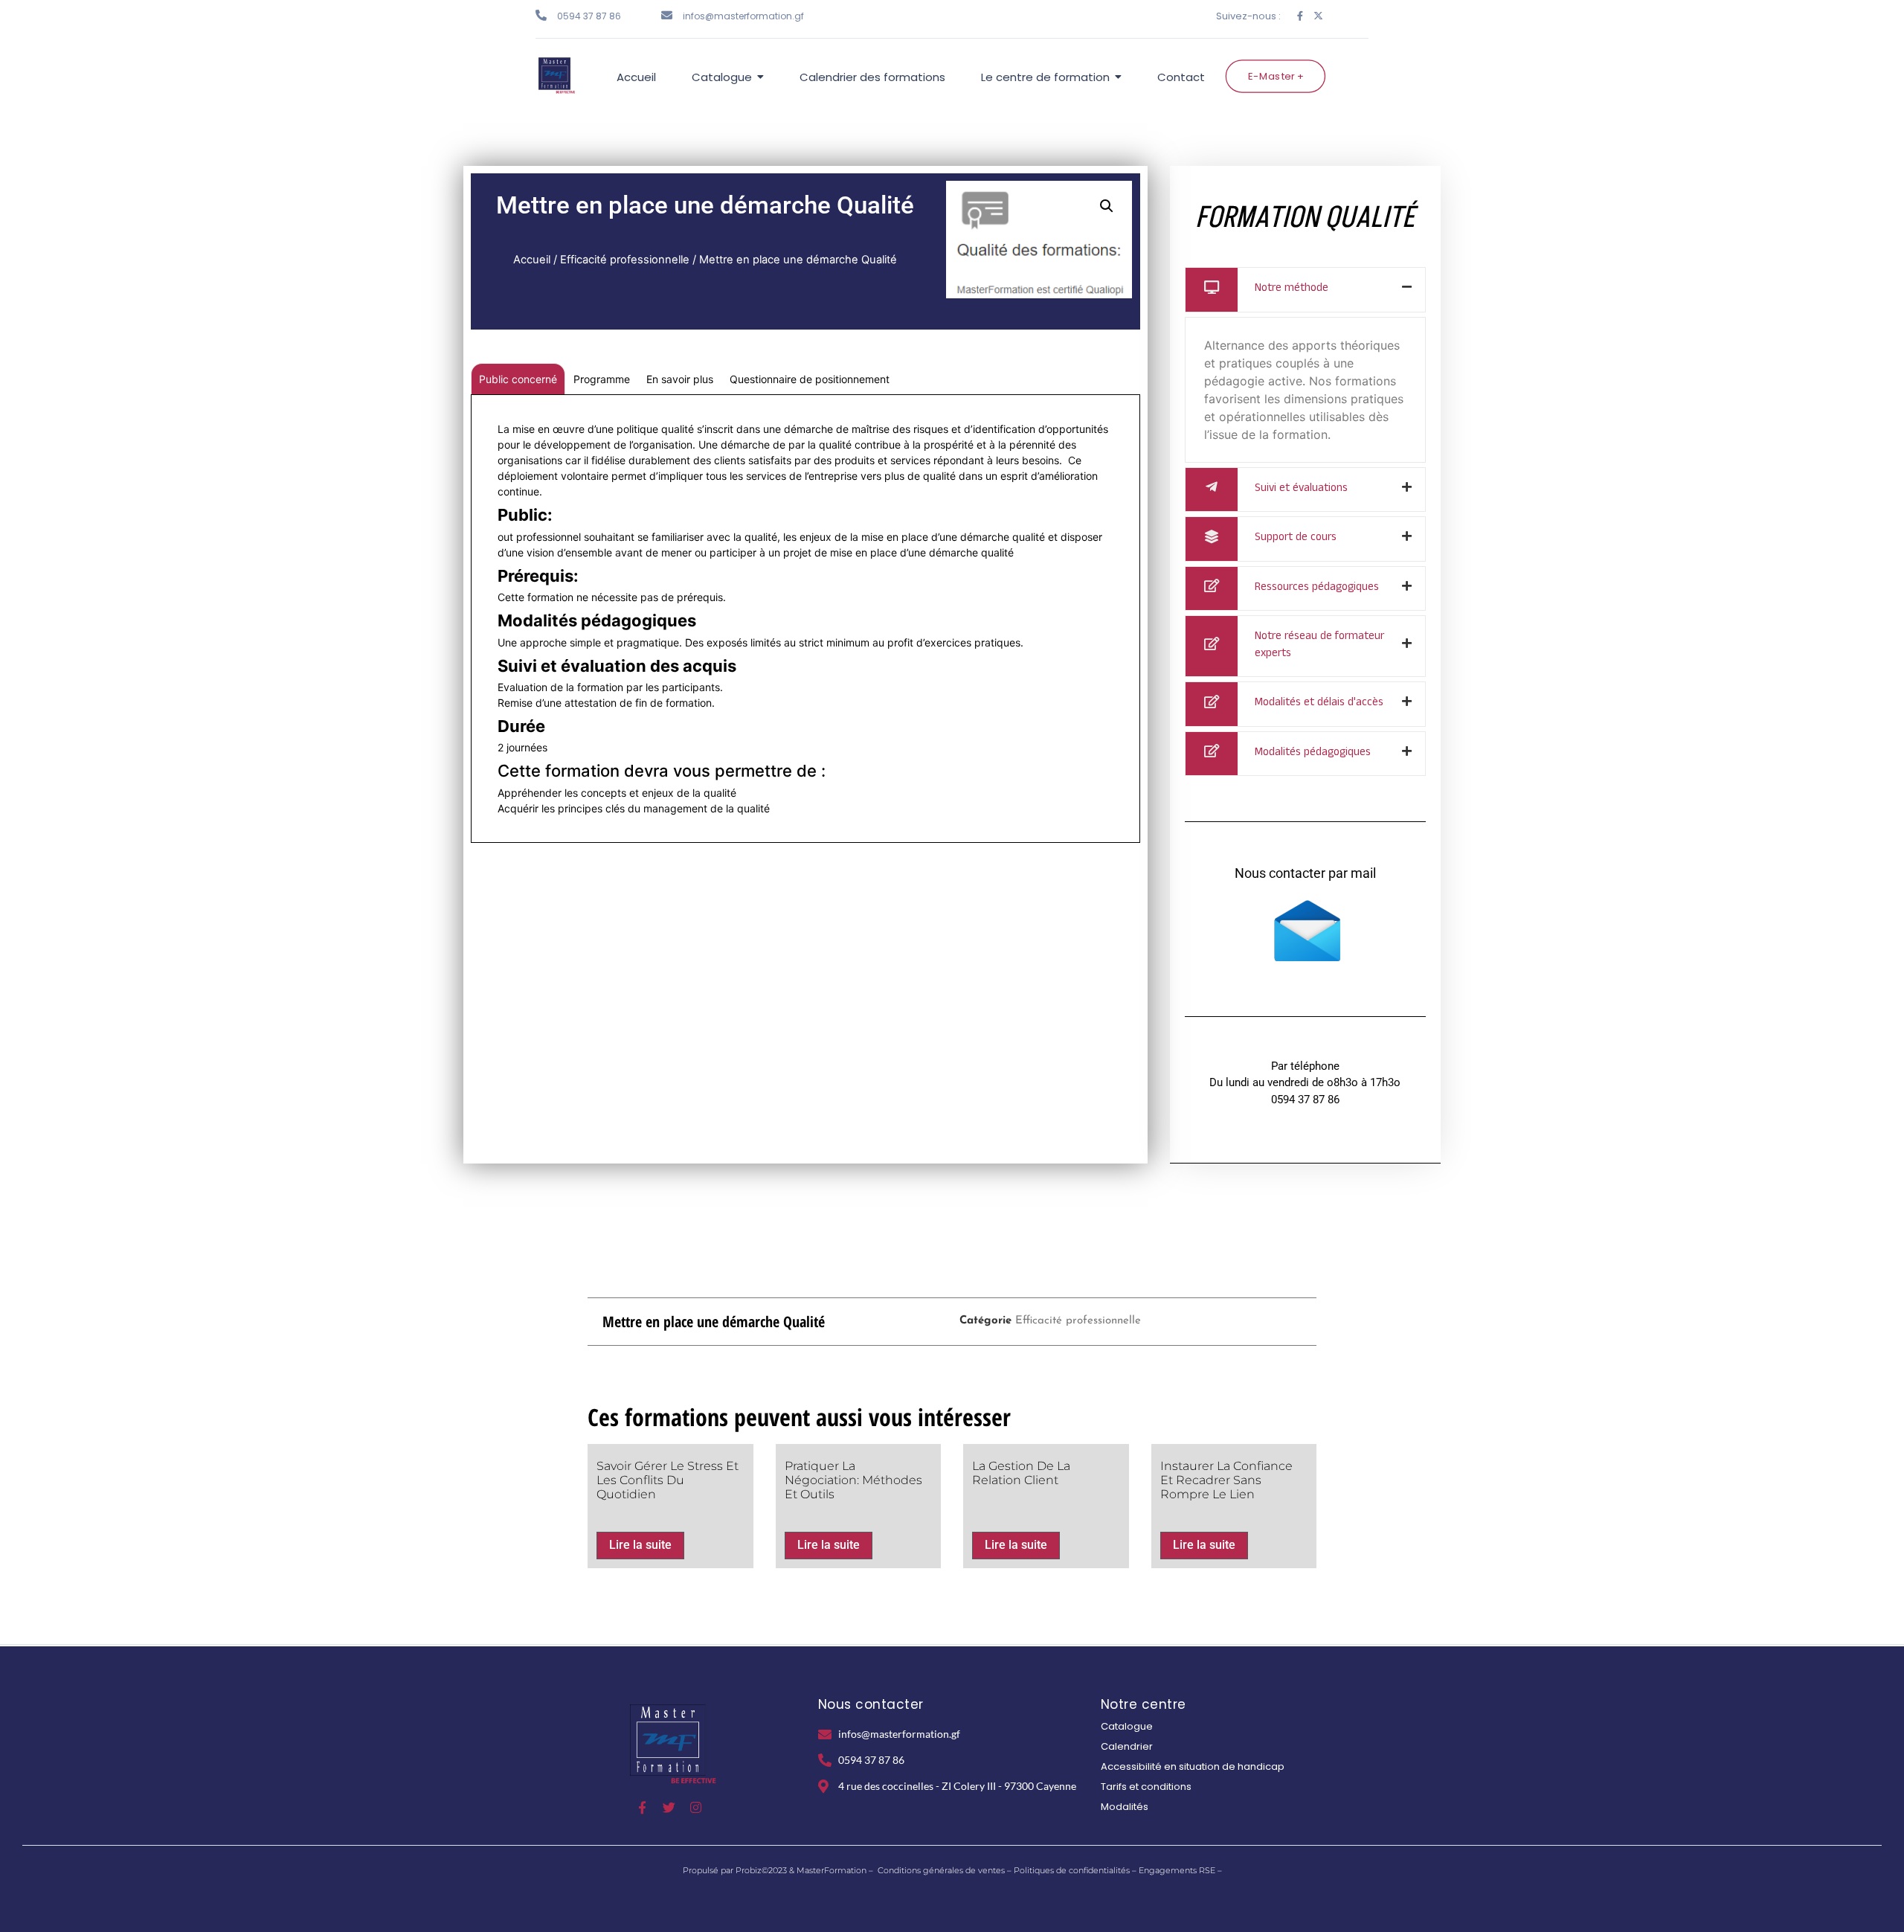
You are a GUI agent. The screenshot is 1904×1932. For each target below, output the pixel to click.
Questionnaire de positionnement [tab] (810, 379)
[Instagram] (696, 1807)
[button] (1107, 206)
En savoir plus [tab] (680, 379)
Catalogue (1127, 1726)
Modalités (1125, 1807)
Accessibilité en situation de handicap (1193, 1766)
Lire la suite (640, 1545)
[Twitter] (669, 1807)
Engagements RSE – (1180, 1870)
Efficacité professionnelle (625, 260)
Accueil (532, 260)
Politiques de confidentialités (1072, 1870)
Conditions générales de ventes (941, 1870)
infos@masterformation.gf (743, 16)
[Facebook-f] (1300, 16)
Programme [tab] (602, 379)
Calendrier (1127, 1746)
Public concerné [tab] (518, 379)
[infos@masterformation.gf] (667, 15)
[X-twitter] (1318, 16)
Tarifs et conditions (1146, 1787)
